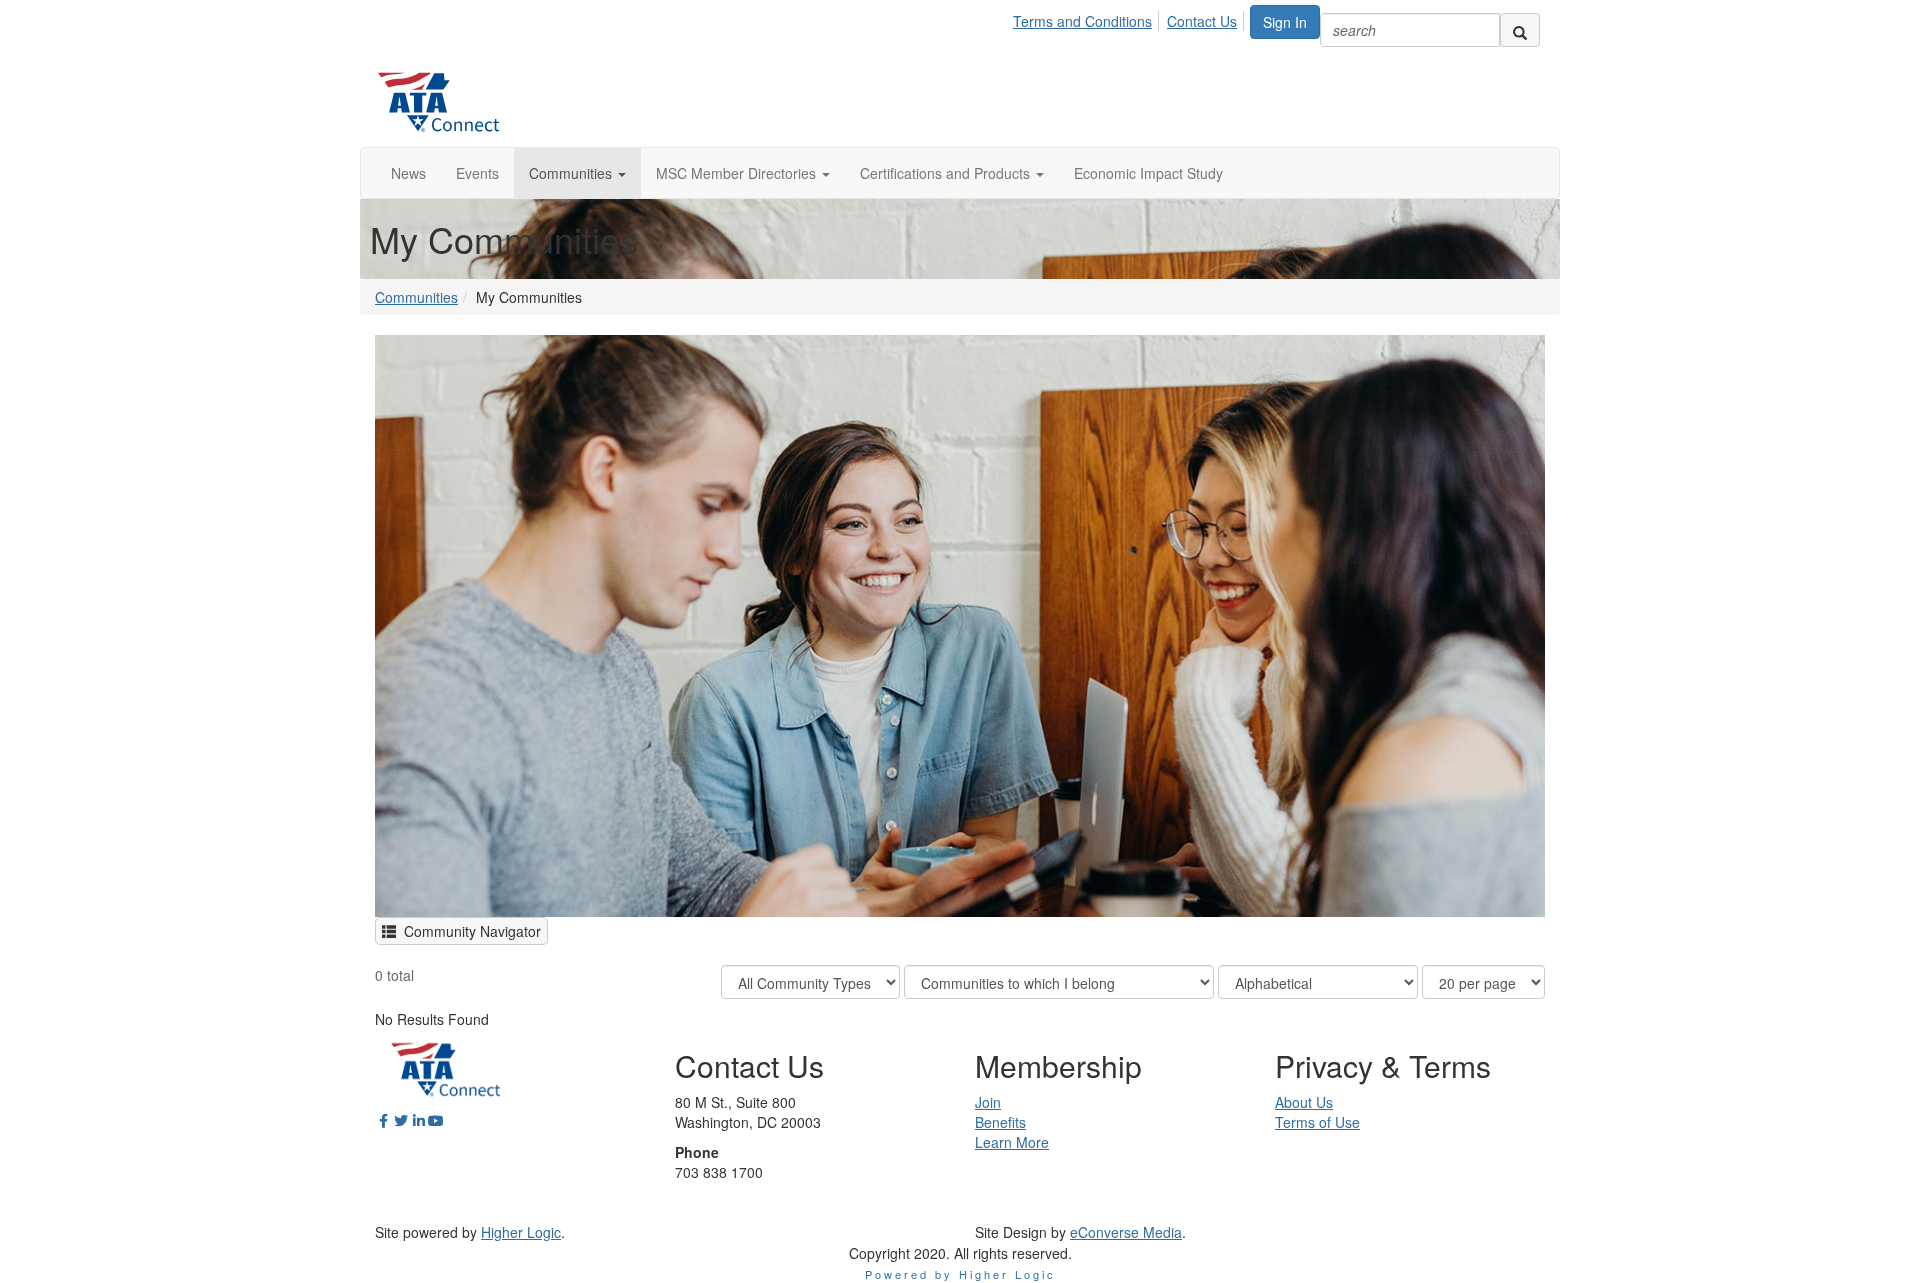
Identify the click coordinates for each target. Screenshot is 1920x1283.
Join (988, 1102)
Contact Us (1202, 21)
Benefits (1000, 1122)
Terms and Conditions (1082, 21)
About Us (1304, 1102)
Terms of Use (1317, 1122)
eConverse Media (1126, 1232)
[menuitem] (1088, 18)
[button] (577, 173)
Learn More (1012, 1142)
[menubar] (1130, 18)
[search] (1520, 30)
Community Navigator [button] (468, 931)
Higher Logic (521, 1232)
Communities (416, 297)
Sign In (1285, 22)
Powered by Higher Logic (960, 1274)
